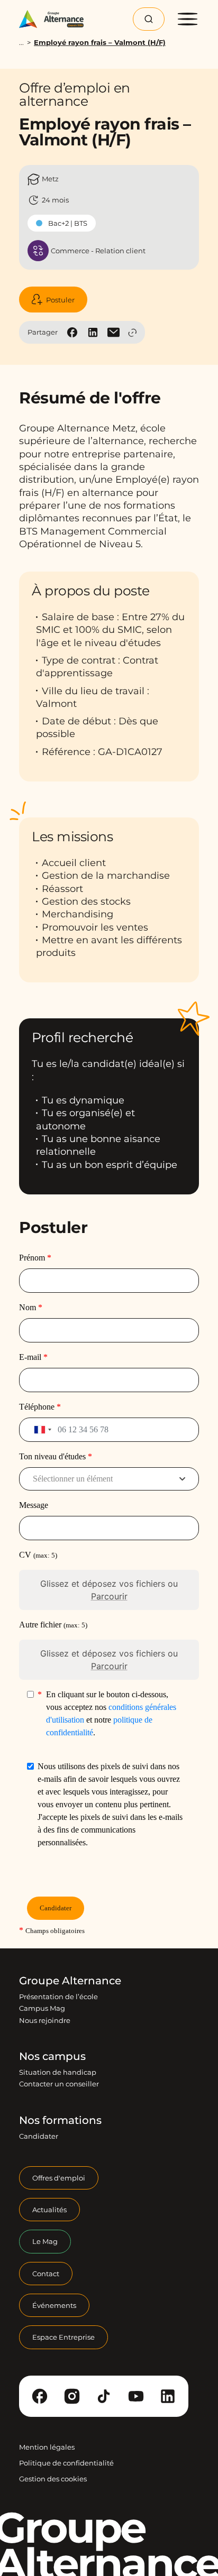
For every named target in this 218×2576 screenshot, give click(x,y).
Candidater (39, 2136)
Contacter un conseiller (59, 2084)
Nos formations (60, 2120)
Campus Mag (42, 2008)
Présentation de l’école (58, 1997)
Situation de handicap (58, 2072)
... (21, 43)
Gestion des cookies (53, 2479)
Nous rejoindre (45, 2020)
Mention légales (47, 2447)
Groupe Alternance (70, 1981)
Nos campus (52, 2056)
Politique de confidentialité (66, 2463)
